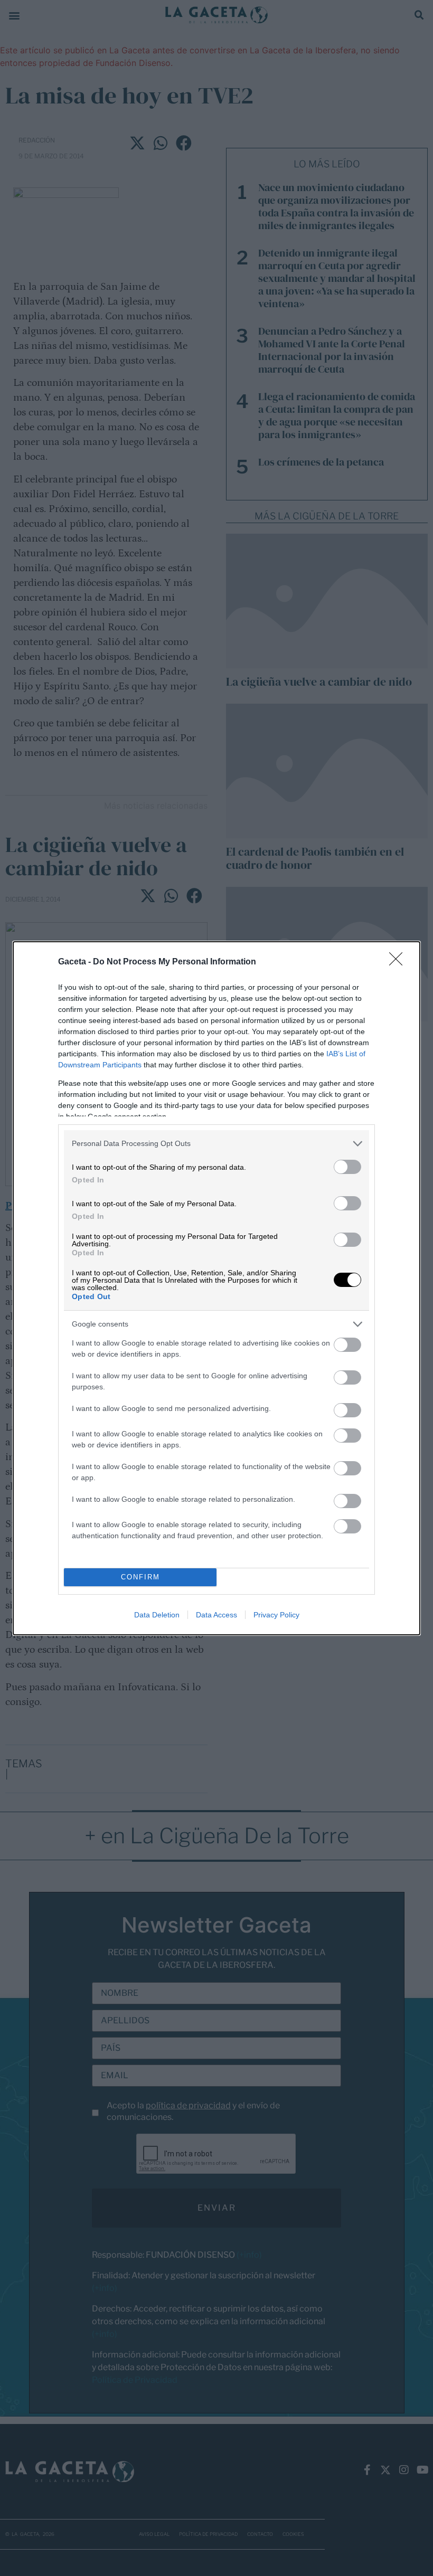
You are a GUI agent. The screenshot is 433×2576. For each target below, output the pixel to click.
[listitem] (216, 1144)
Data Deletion (157, 1615)
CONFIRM (140, 1577)
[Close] (399, 962)
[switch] (347, 1167)
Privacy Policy (276, 1615)
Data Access (216, 1615)
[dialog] (216, 1288)
